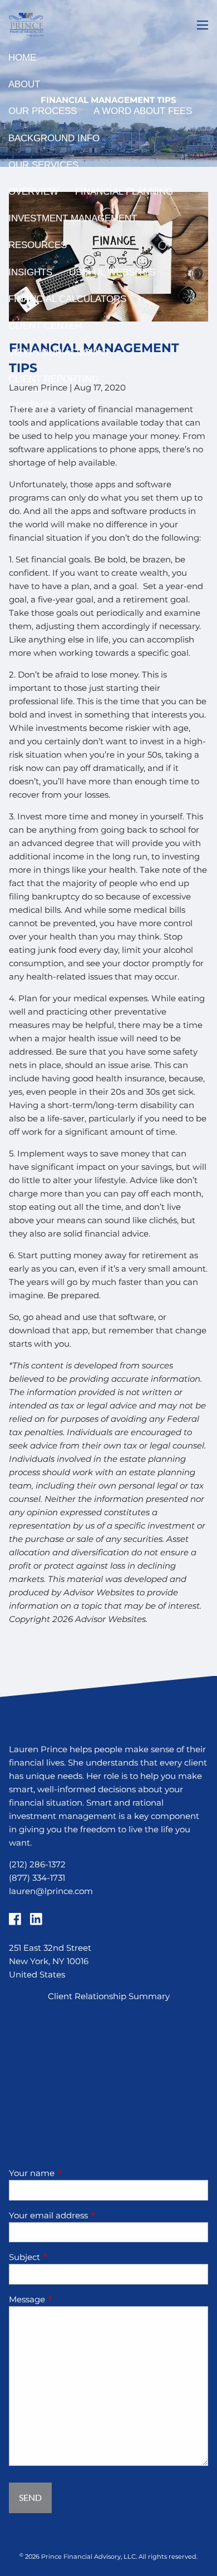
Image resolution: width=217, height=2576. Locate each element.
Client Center (45, 326)
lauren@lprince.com (51, 1891)
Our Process (43, 111)
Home (22, 58)
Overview (33, 192)
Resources (38, 245)
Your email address (92, 2215)
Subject (68, 2257)
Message (70, 2299)
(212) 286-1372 (37, 1864)
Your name (75, 2173)
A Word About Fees (143, 111)
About (24, 84)
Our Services (43, 165)
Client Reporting (54, 379)
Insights (30, 272)
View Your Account (59, 352)
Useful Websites (112, 272)
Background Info (54, 138)
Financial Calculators (67, 299)
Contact (30, 406)
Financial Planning (124, 192)
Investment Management (73, 218)
